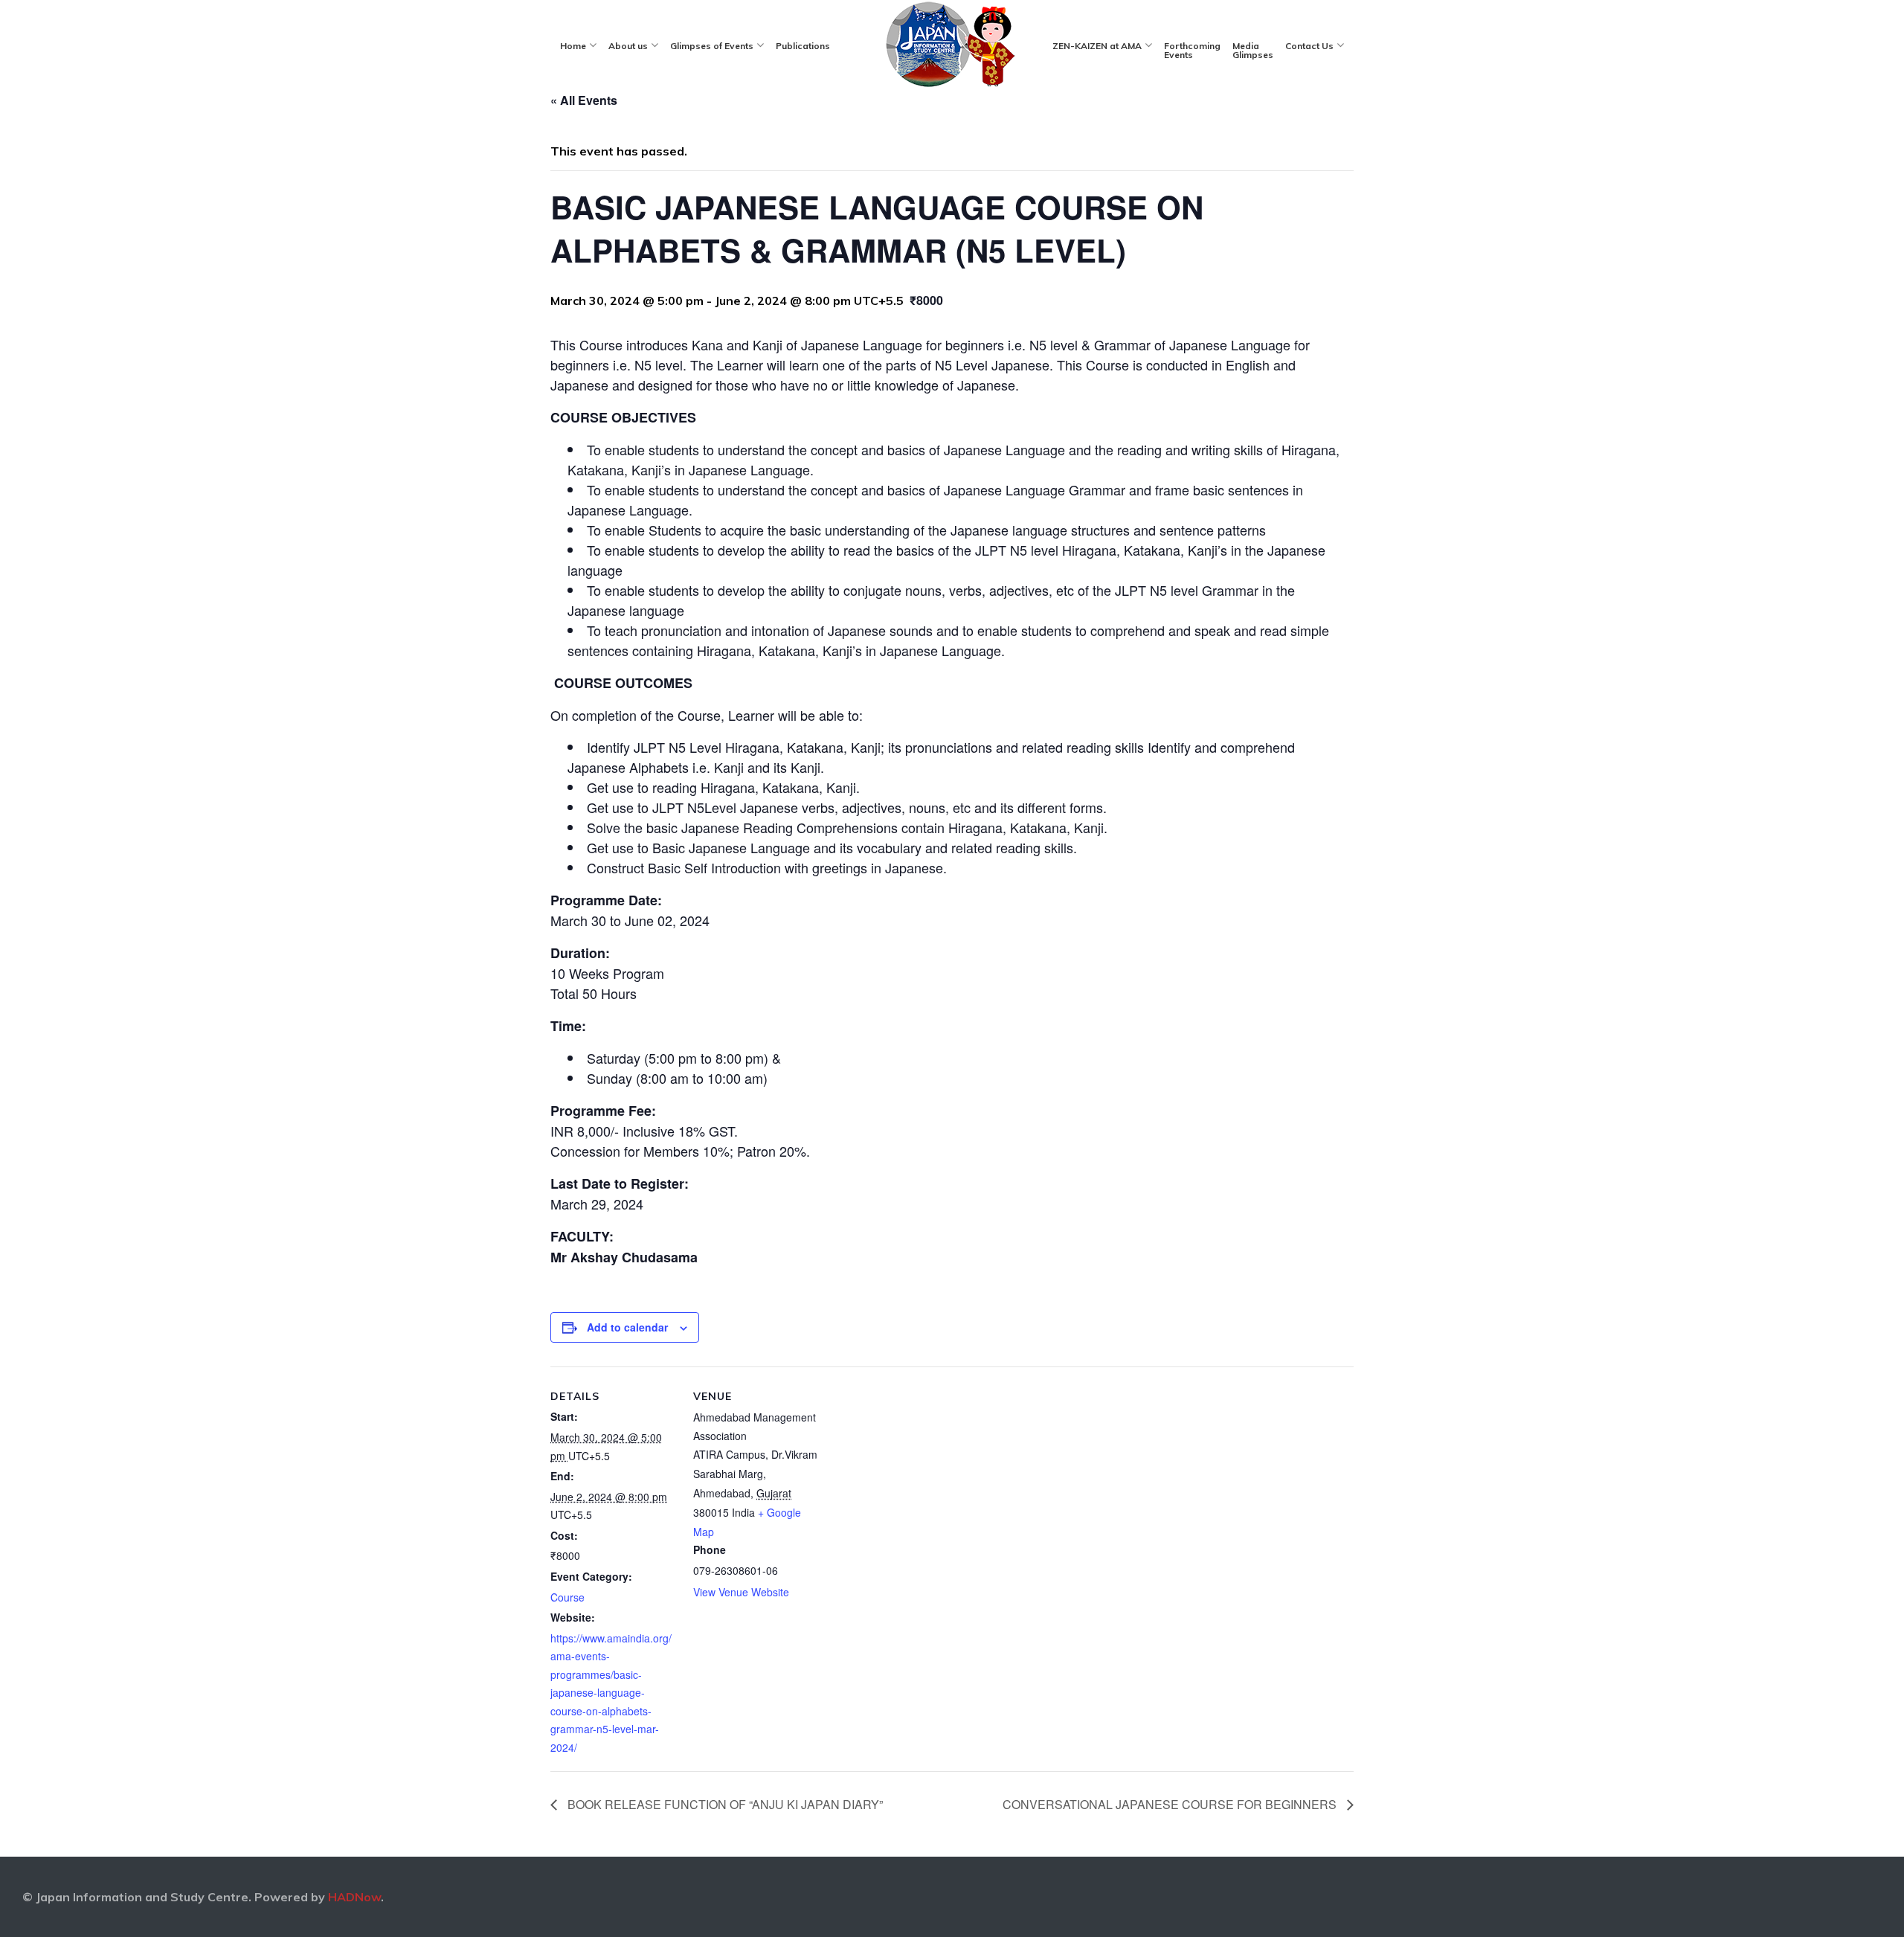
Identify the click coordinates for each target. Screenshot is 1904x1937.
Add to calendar (627, 1327)
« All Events (584, 100)
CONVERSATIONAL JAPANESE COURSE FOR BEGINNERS (1171, 1804)
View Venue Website (741, 1592)
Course (567, 1597)
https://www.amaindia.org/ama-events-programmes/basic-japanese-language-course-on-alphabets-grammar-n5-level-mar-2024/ (611, 1693)
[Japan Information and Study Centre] (951, 45)
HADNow (354, 1897)
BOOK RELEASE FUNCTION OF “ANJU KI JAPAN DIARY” (724, 1804)
